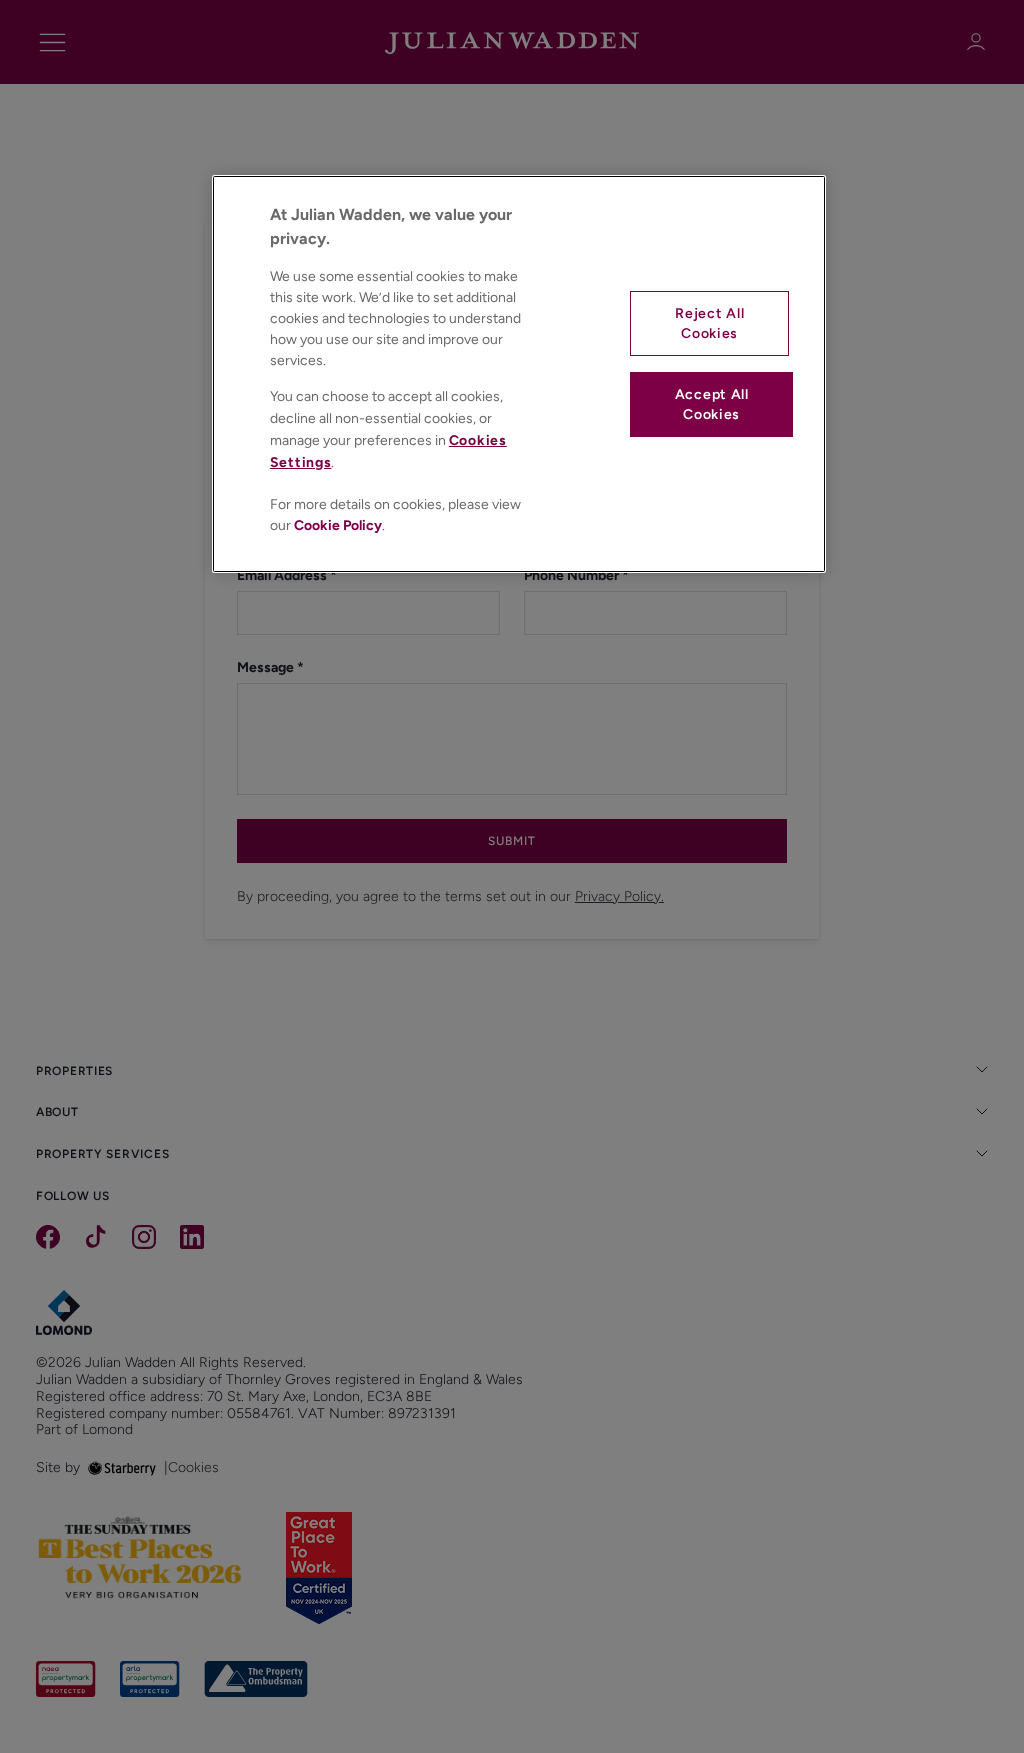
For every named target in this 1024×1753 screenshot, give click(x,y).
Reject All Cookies (709, 323)
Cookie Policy (338, 525)
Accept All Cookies (712, 404)
